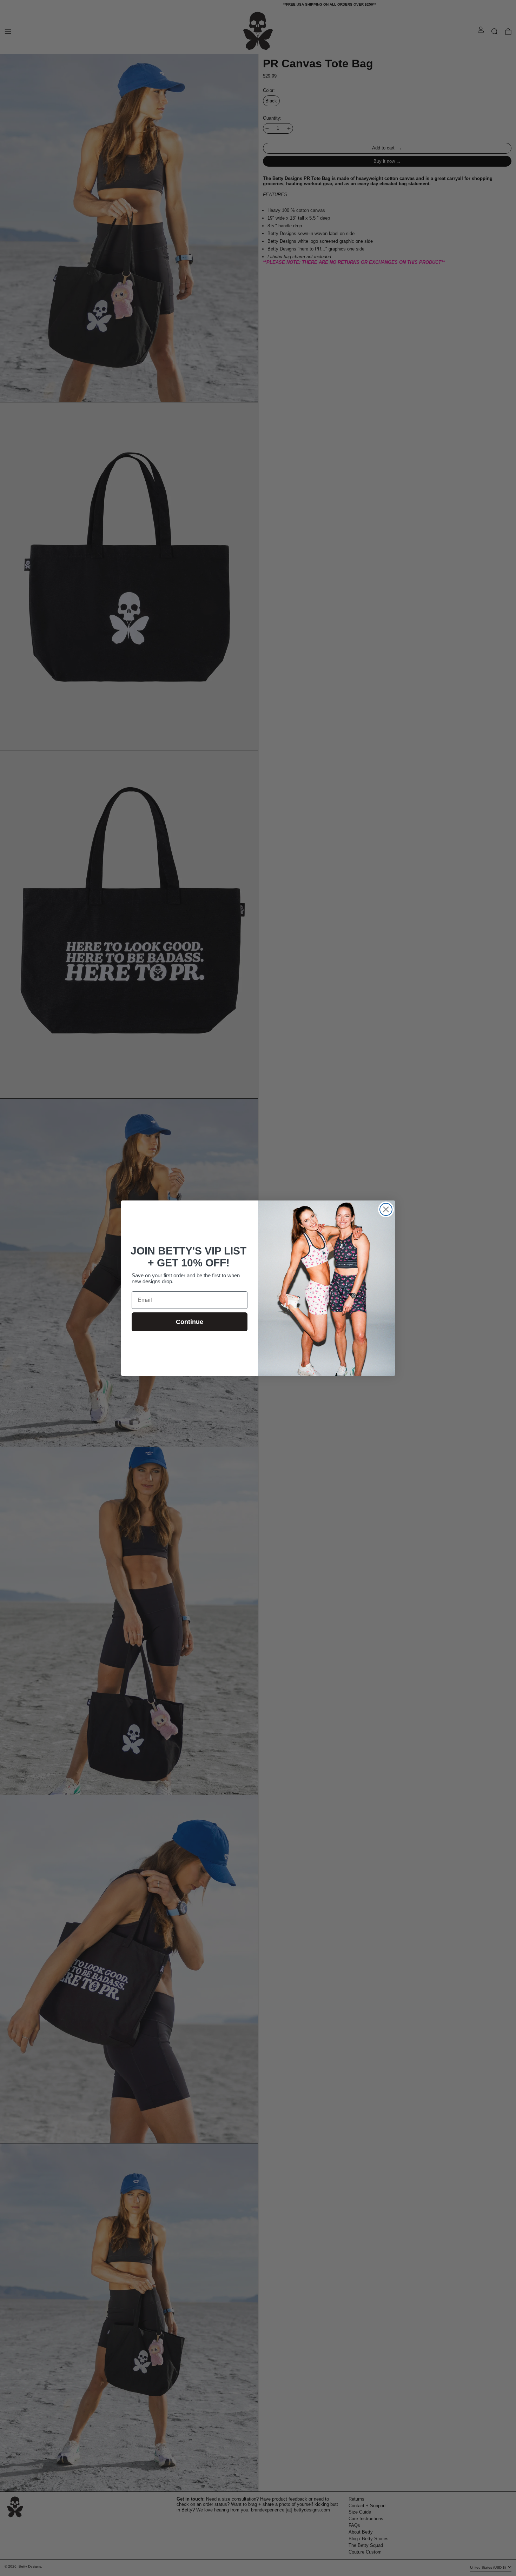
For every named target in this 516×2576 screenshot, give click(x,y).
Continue (190, 1322)
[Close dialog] (386, 1209)
